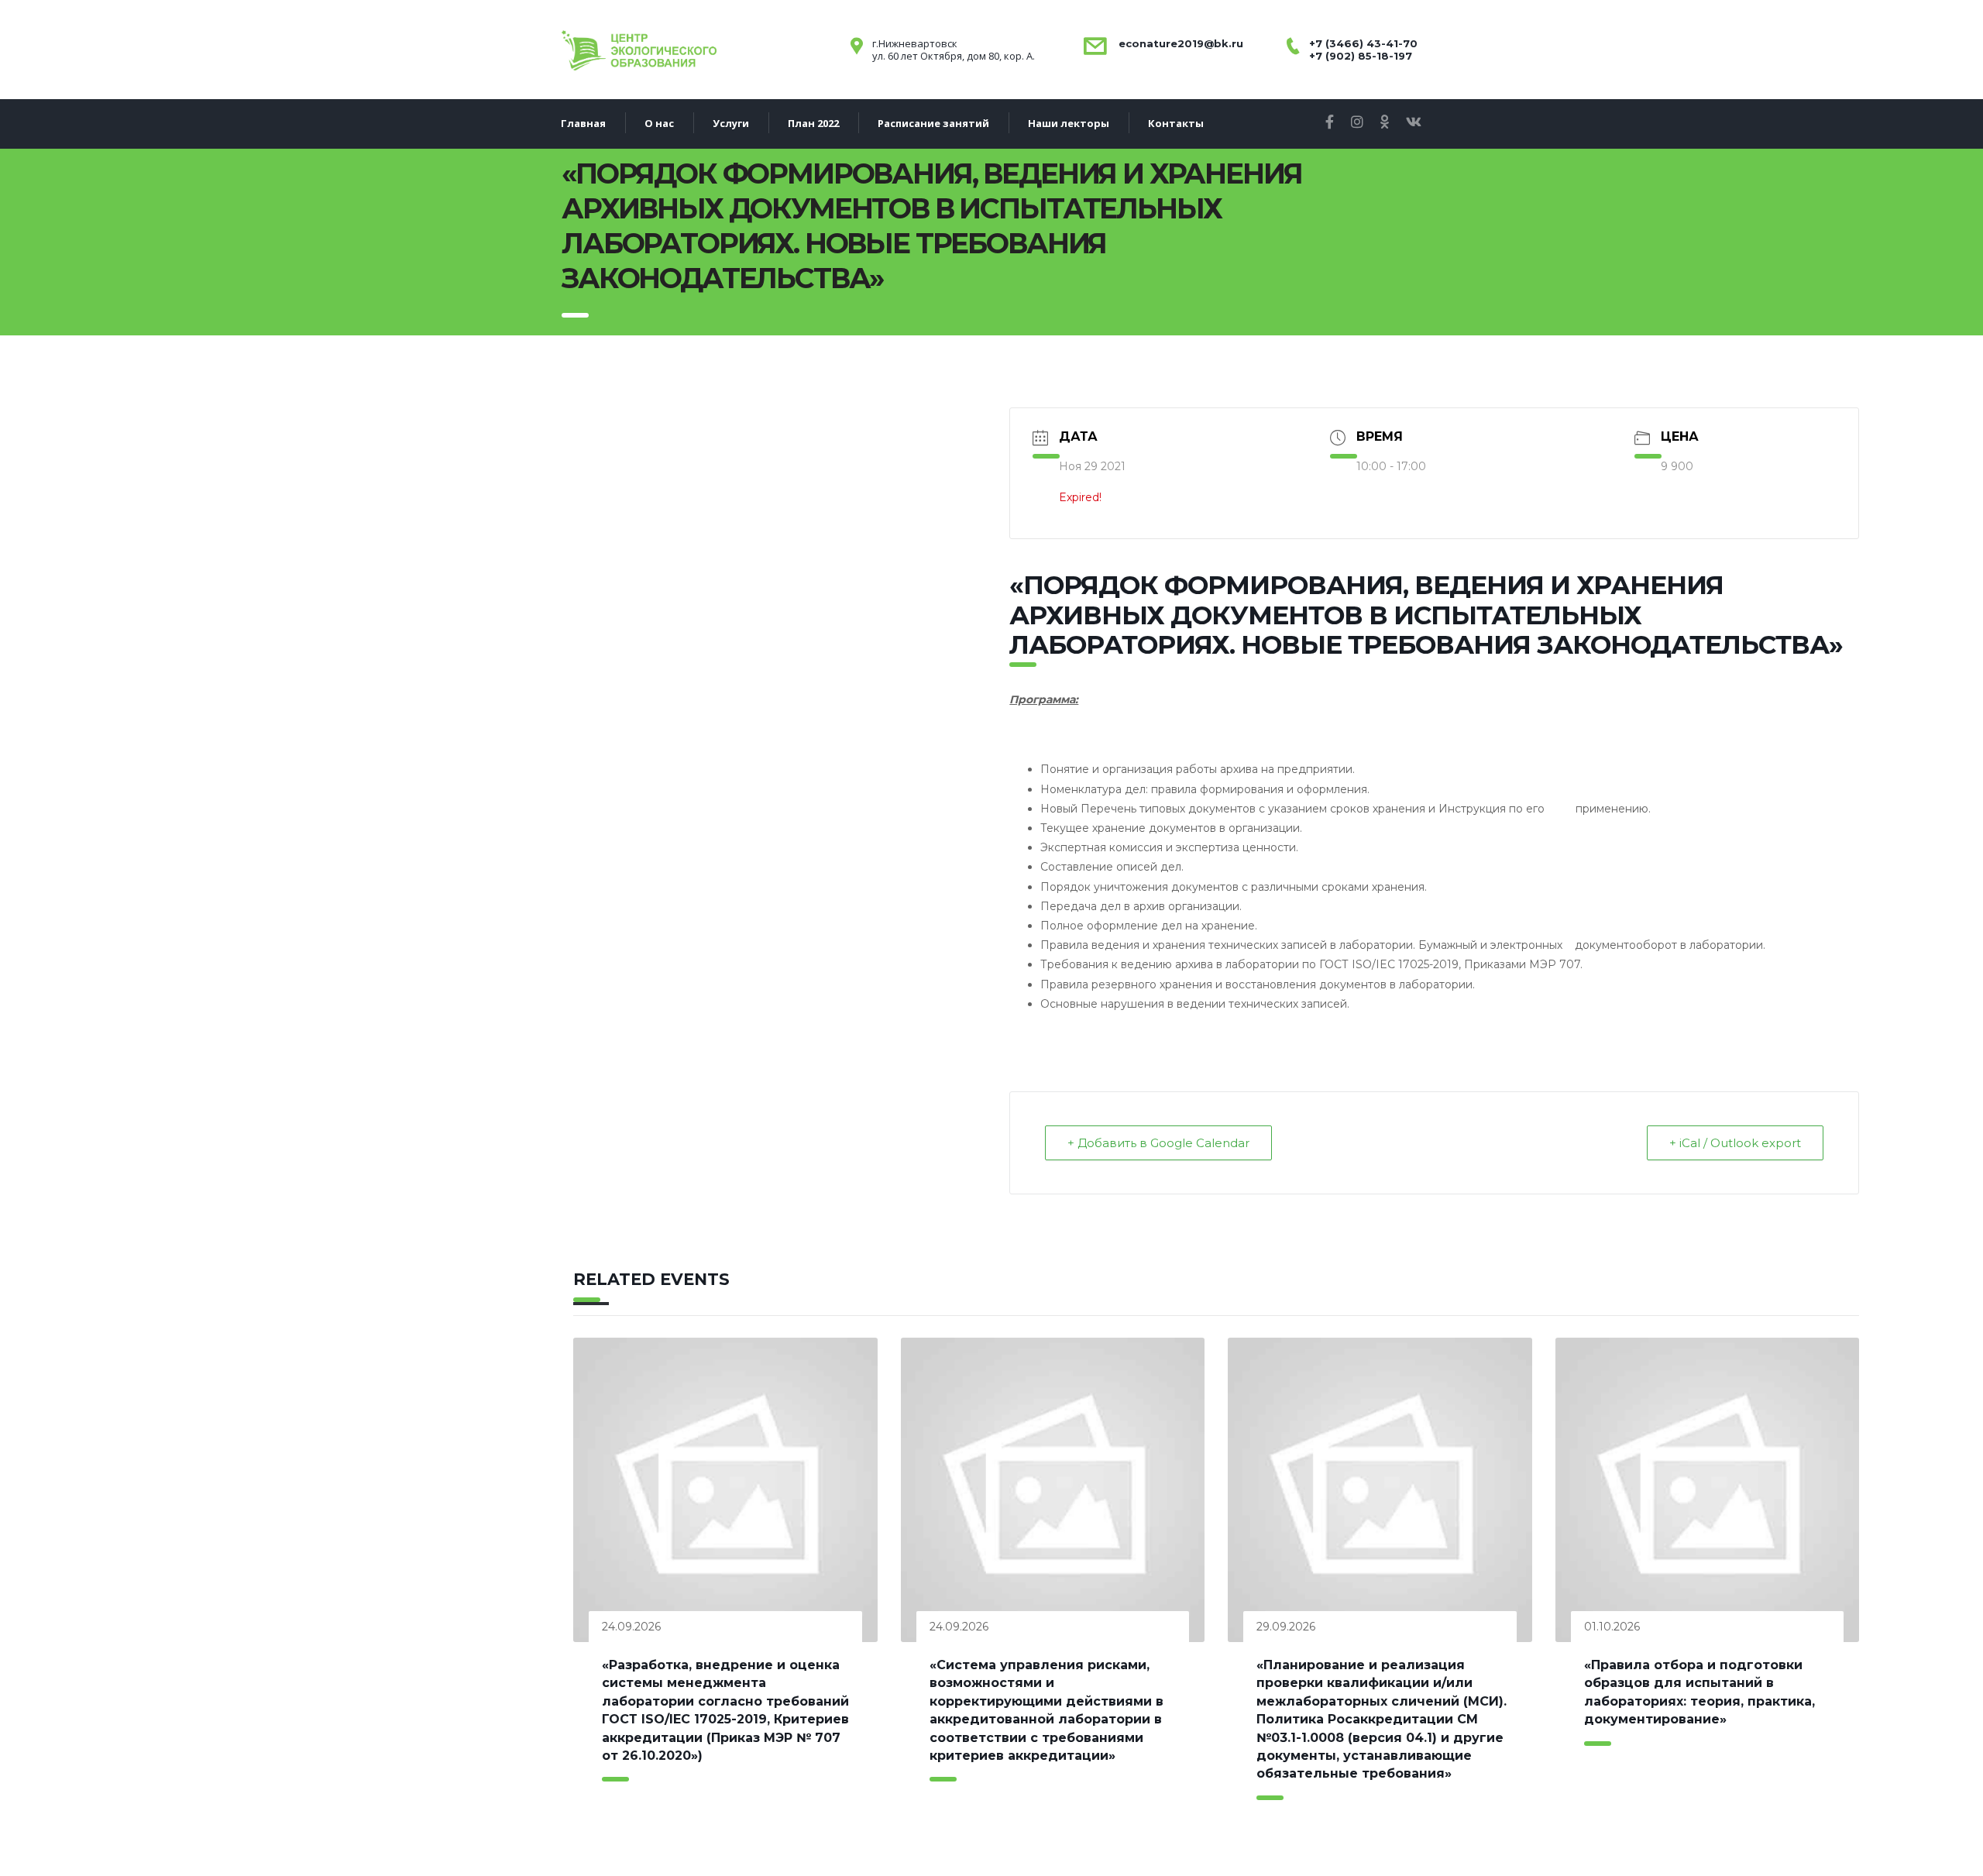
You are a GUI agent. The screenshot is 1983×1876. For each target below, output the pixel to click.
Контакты (1176, 123)
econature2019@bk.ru (1179, 43)
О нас (659, 123)
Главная (583, 123)
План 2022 (813, 123)
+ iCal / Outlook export (1735, 1143)
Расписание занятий (933, 123)
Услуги (731, 123)
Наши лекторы (1069, 123)
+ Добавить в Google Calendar (1158, 1143)
